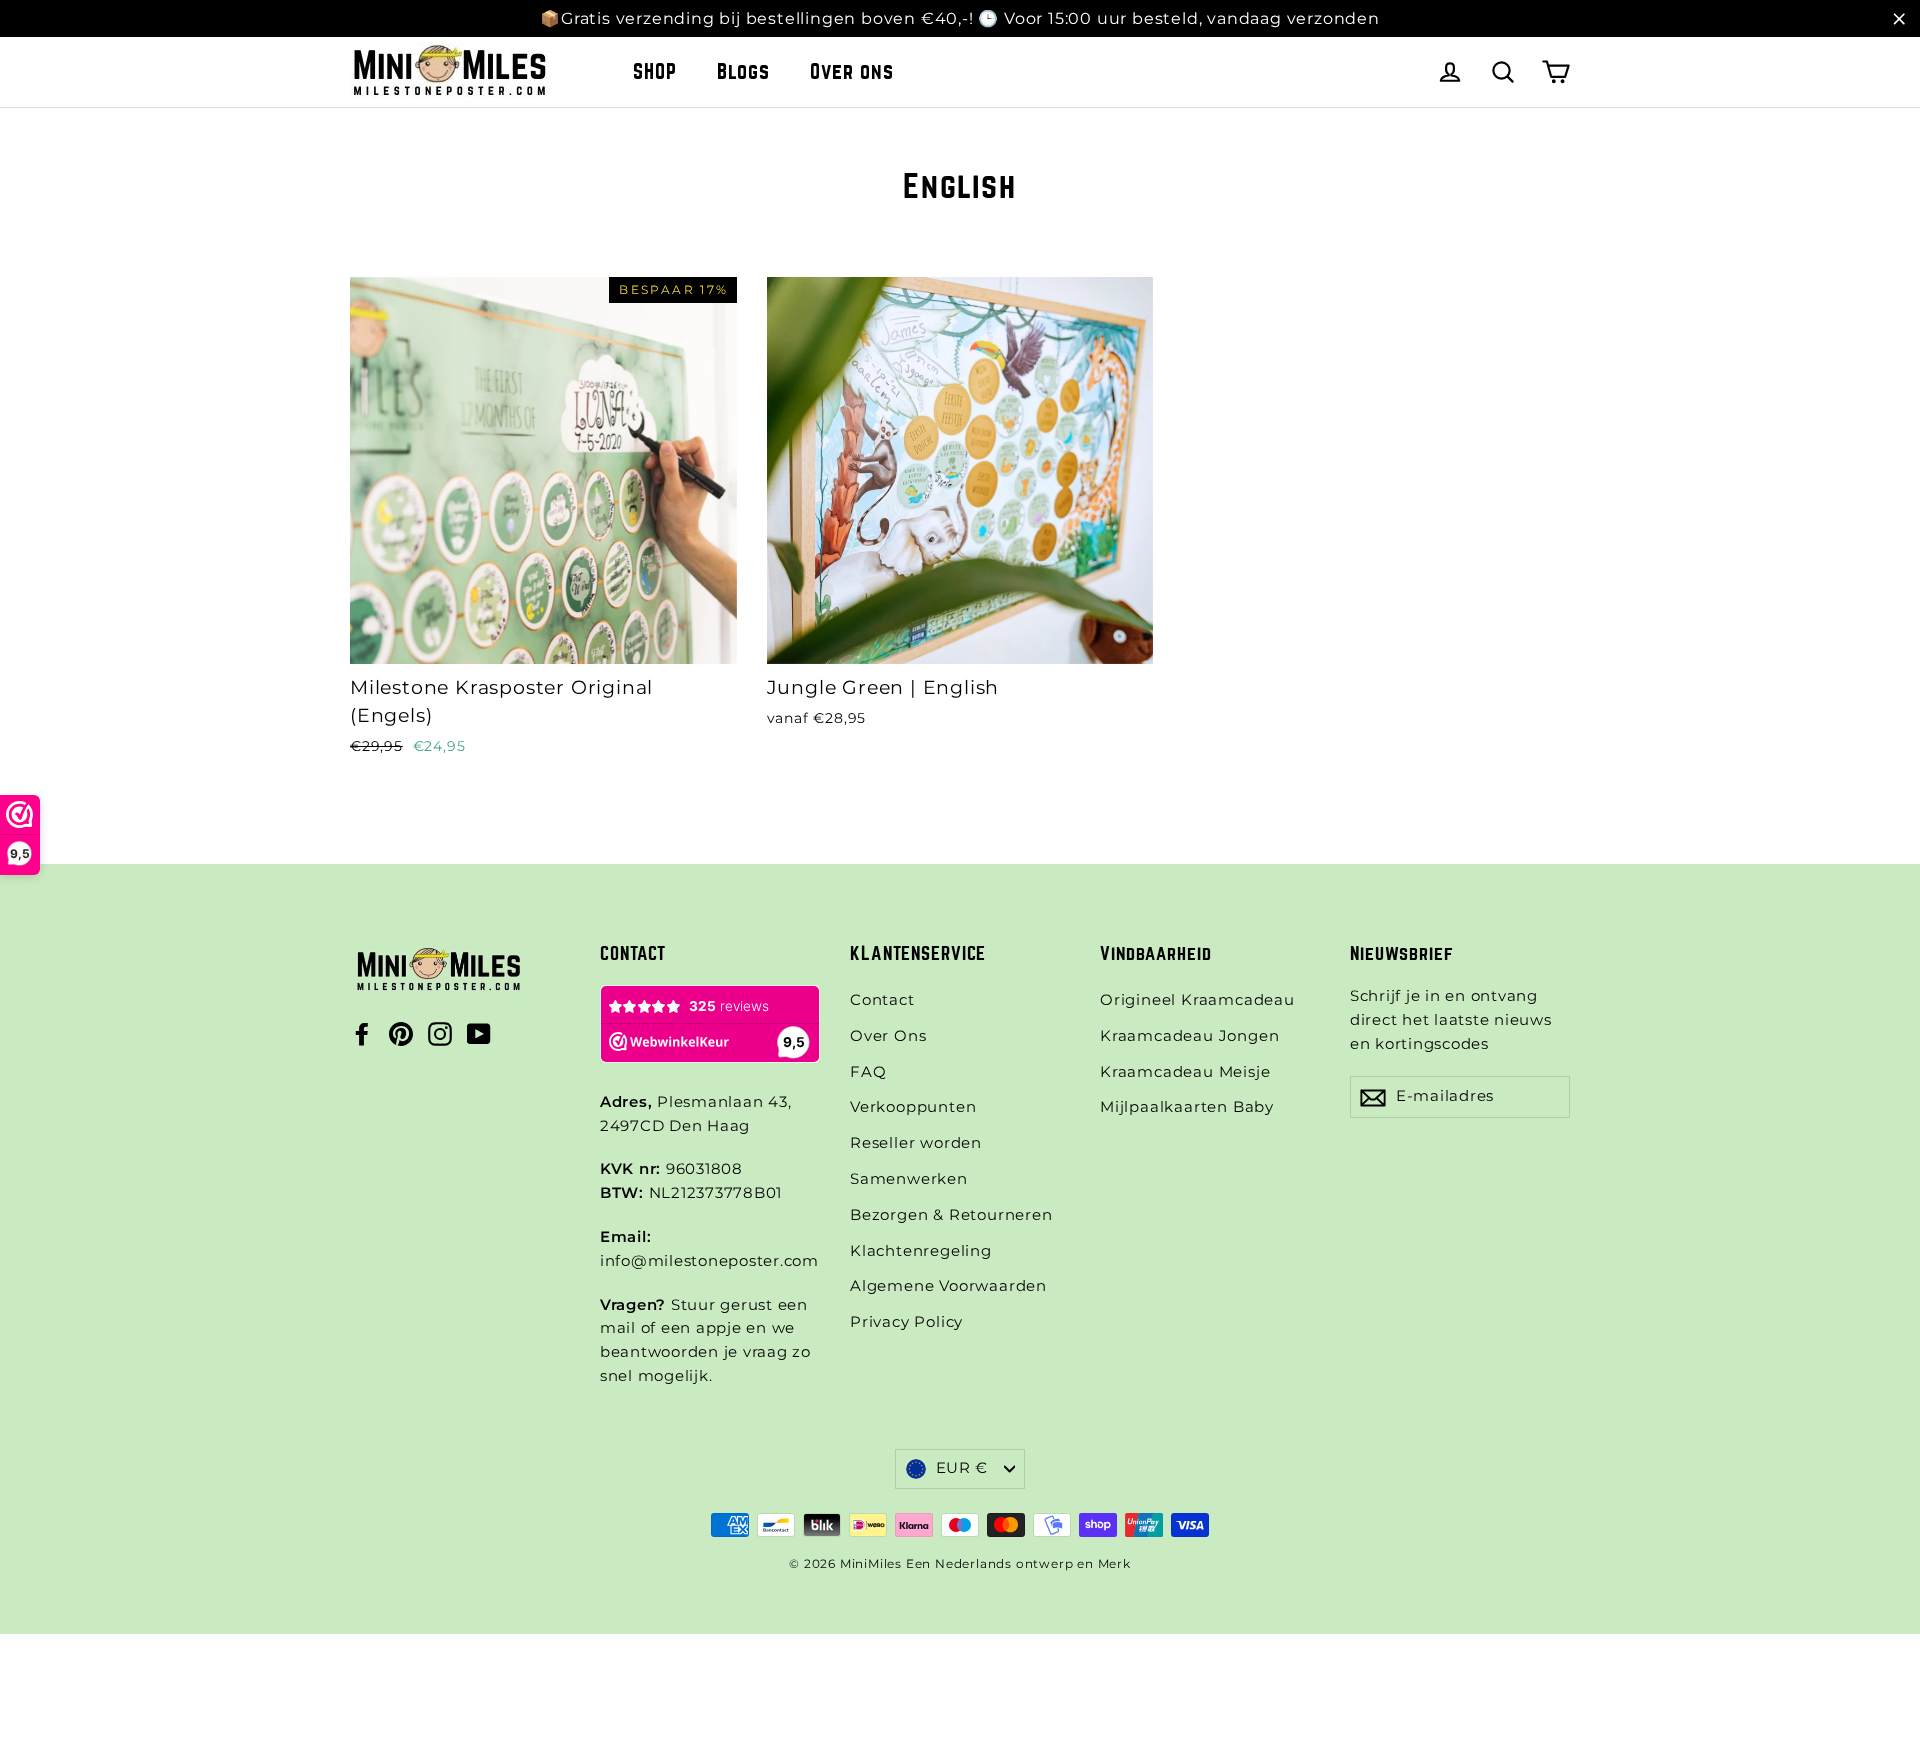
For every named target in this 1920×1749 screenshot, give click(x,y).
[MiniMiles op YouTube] (479, 1034)
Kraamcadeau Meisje (1185, 1072)
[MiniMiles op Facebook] (362, 1034)
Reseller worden (916, 1143)
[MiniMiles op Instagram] (440, 1034)
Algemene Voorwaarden (948, 1286)
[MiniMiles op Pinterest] (401, 1034)
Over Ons (888, 1036)
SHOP (655, 71)
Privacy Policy (906, 1322)
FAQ (868, 1072)
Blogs (743, 71)
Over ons (852, 71)
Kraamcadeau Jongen (1189, 1036)
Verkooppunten (913, 1107)
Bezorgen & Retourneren (951, 1215)
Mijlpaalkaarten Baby (1187, 1107)
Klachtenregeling (921, 1251)
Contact (882, 1000)
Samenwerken (909, 1179)
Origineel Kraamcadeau (1197, 1000)
